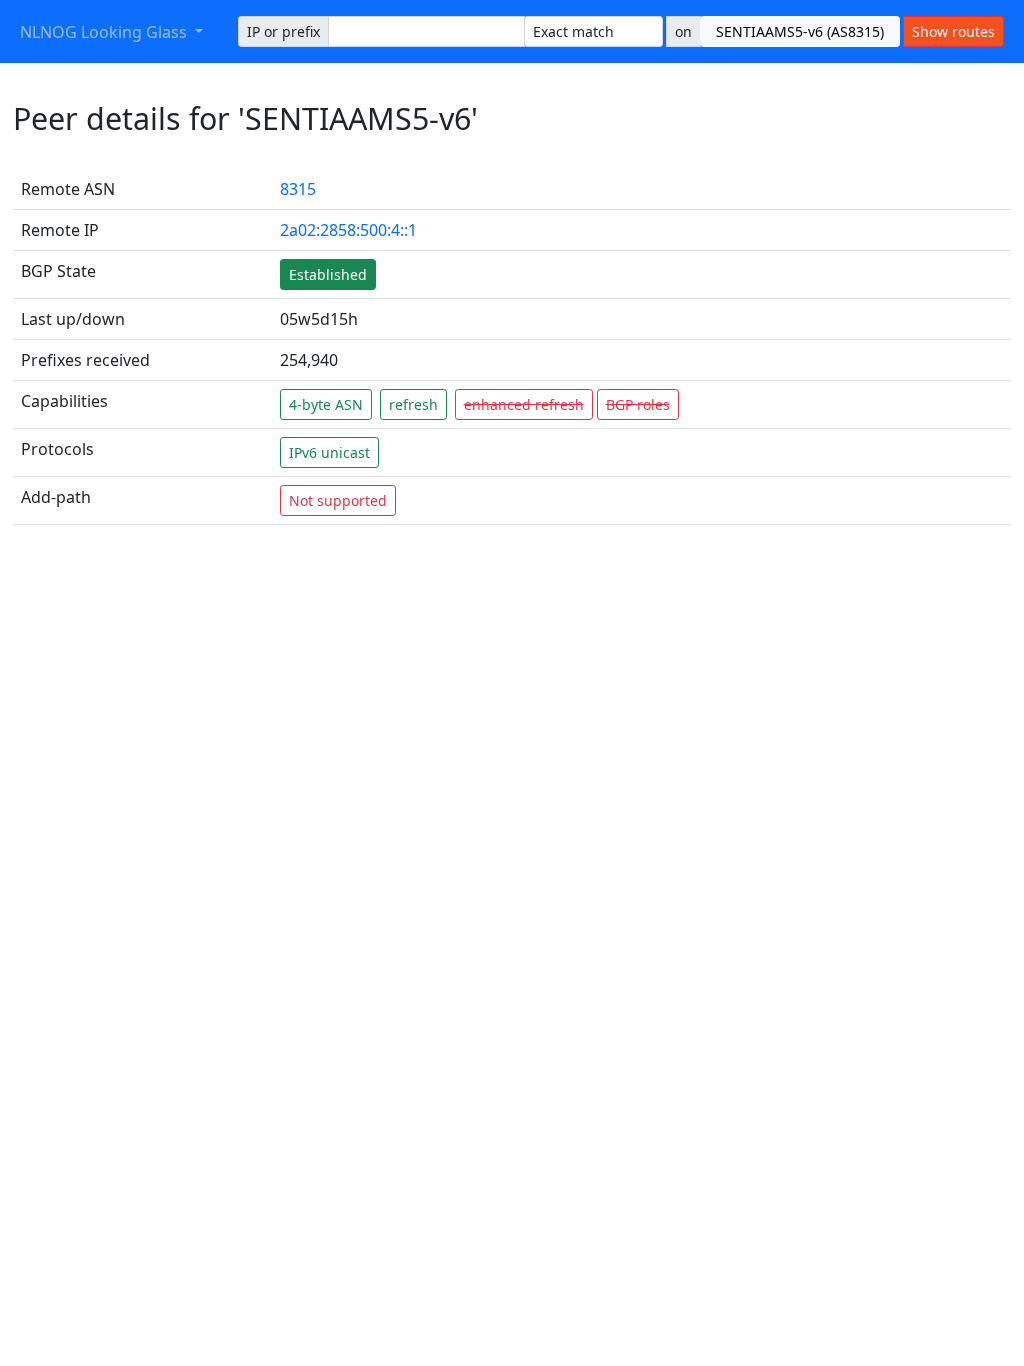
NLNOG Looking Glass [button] (105, 32)
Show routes (953, 31)
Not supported (338, 500)
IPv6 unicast (329, 452)
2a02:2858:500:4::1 (348, 230)
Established (328, 274)
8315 (298, 189)
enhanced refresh (524, 404)
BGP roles (638, 404)
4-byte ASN (326, 404)
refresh (413, 404)
